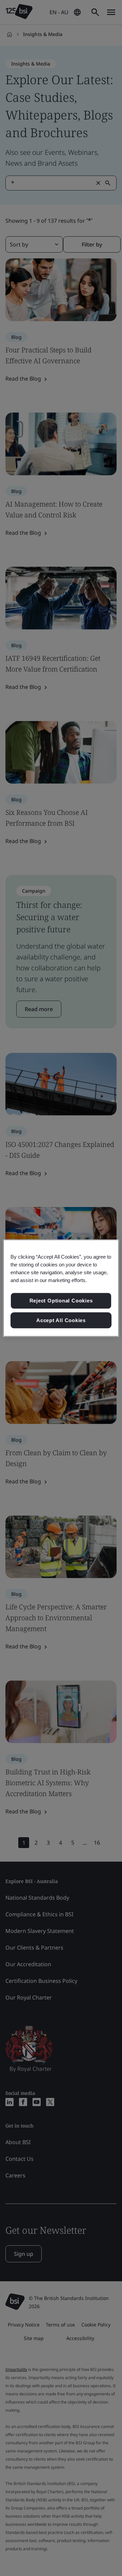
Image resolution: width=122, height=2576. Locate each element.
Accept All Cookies (61, 1320)
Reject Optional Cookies (61, 1301)
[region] (61, 1288)
